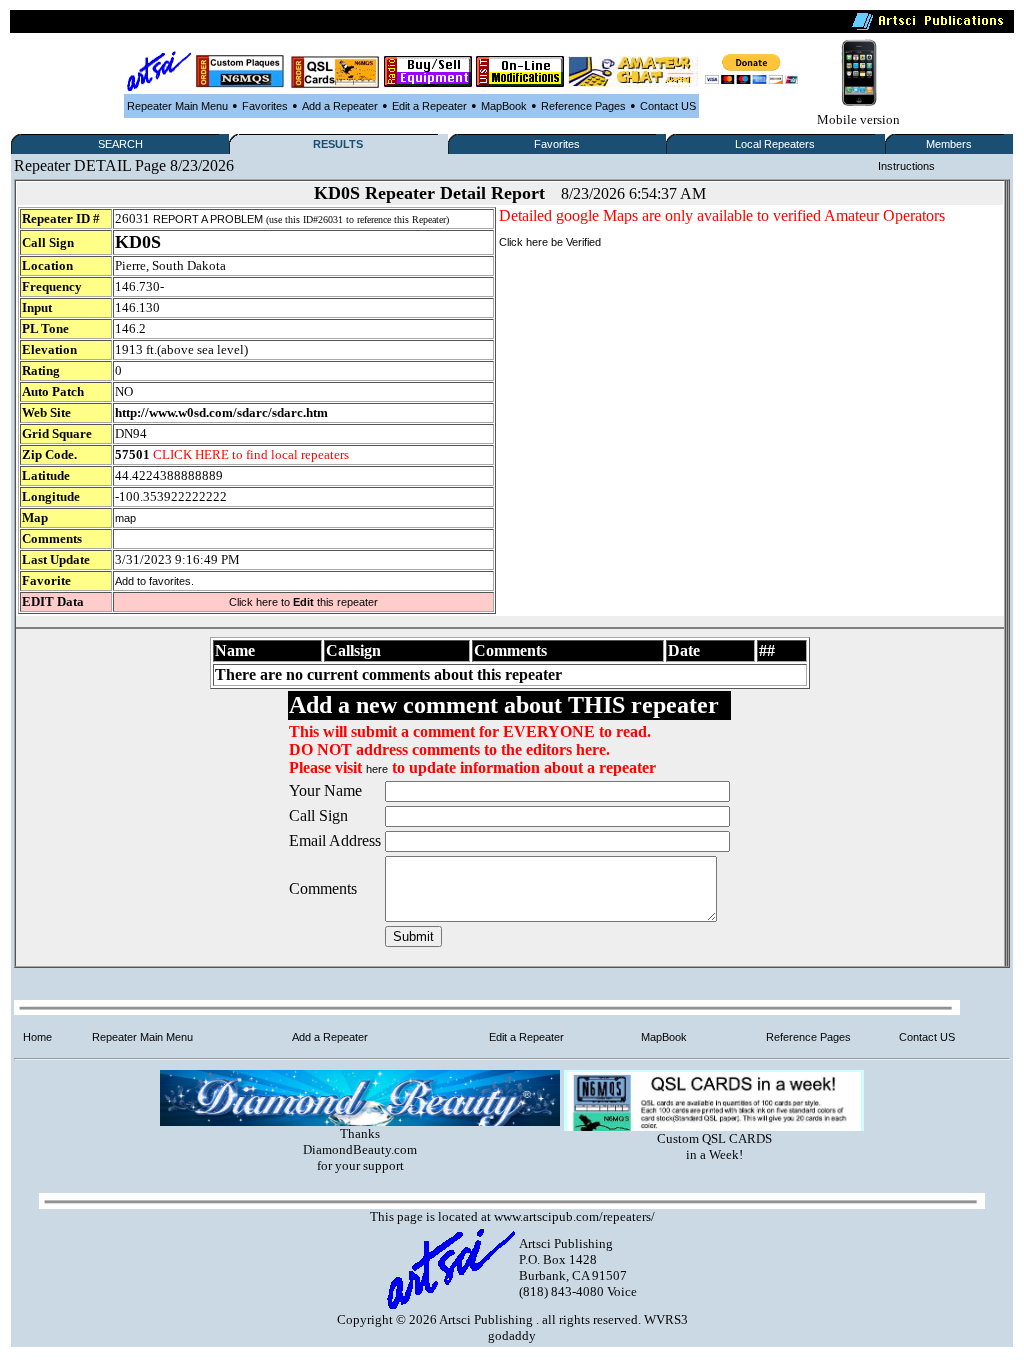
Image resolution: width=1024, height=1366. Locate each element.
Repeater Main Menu (177, 106)
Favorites (265, 106)
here (377, 769)
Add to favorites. (154, 581)
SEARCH (120, 144)
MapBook (504, 106)
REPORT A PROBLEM (208, 219)
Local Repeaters (775, 144)
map (125, 518)
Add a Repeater (340, 106)
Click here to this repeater (303, 602)
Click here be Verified (550, 242)
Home (37, 1037)
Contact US (668, 106)
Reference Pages (583, 106)
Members (949, 144)
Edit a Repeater (429, 106)
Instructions (906, 166)
